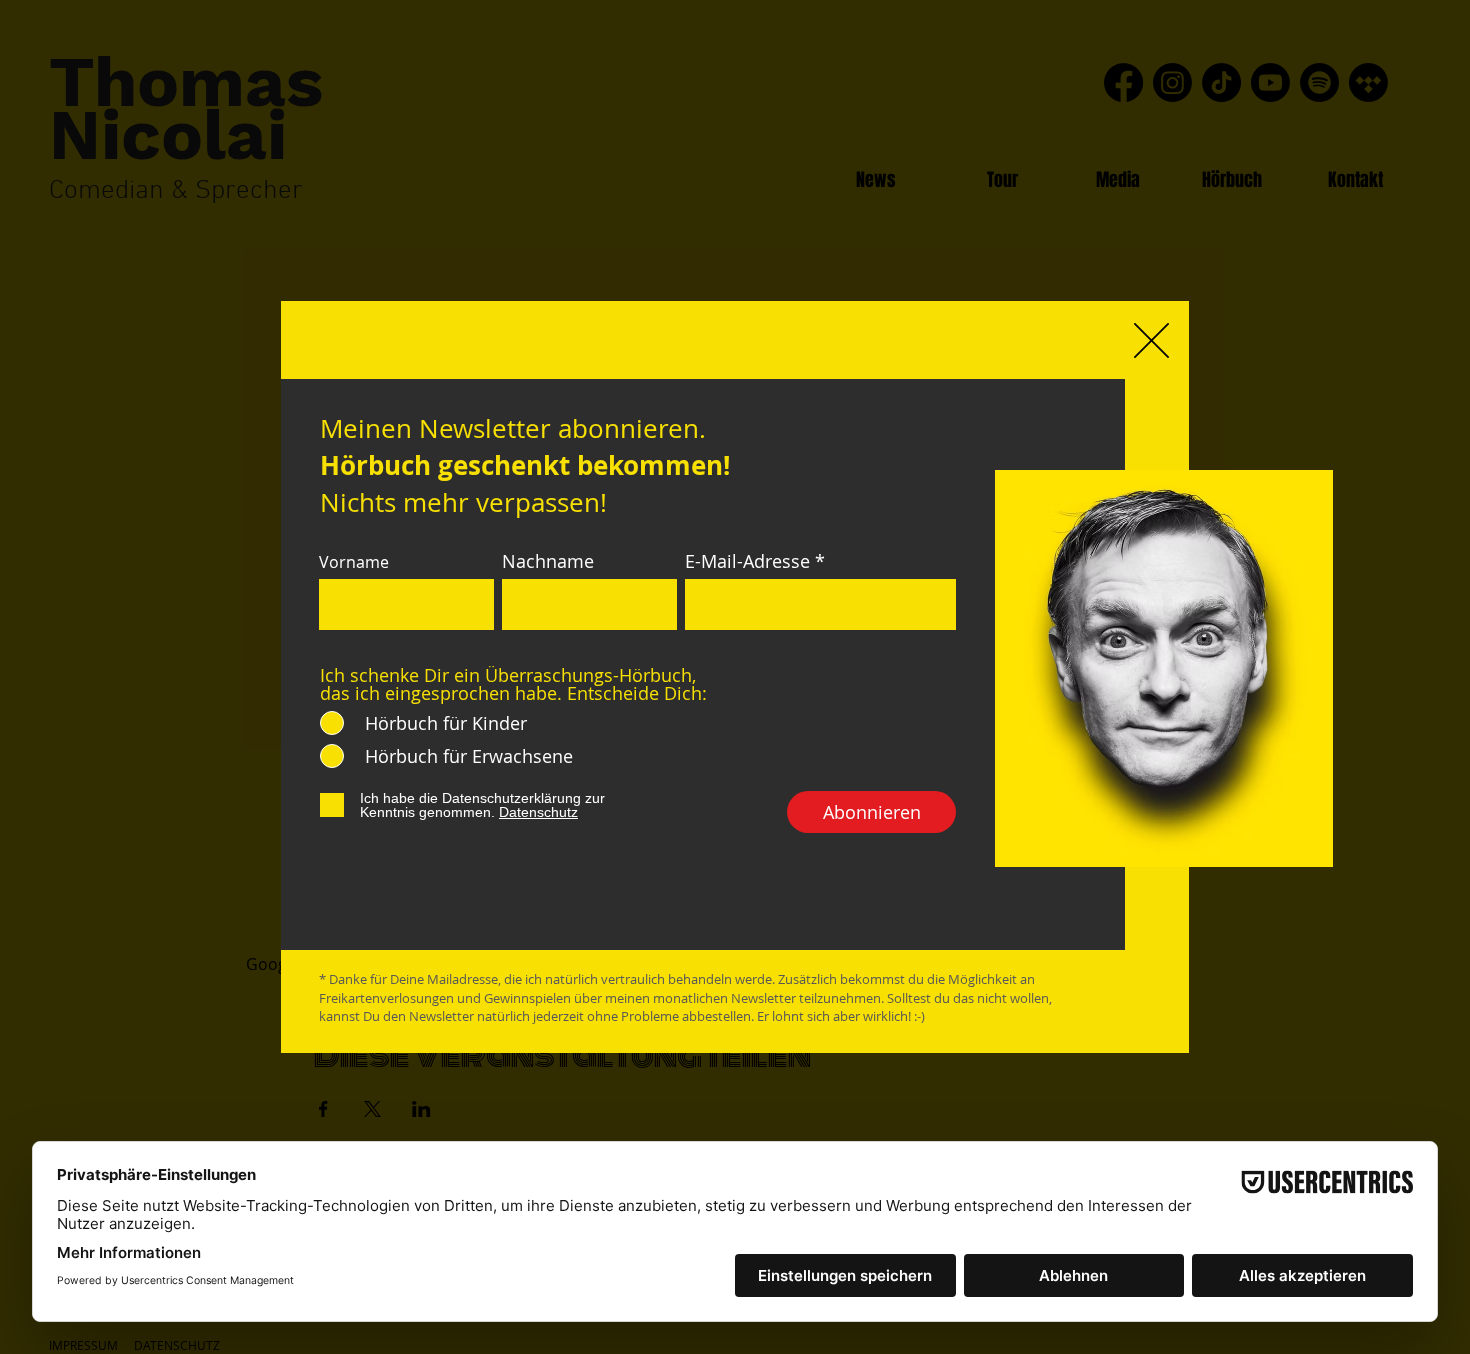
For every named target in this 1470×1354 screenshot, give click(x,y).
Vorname (354, 562)
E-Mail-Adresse (747, 561)
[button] (1151, 340)
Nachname (548, 561)
